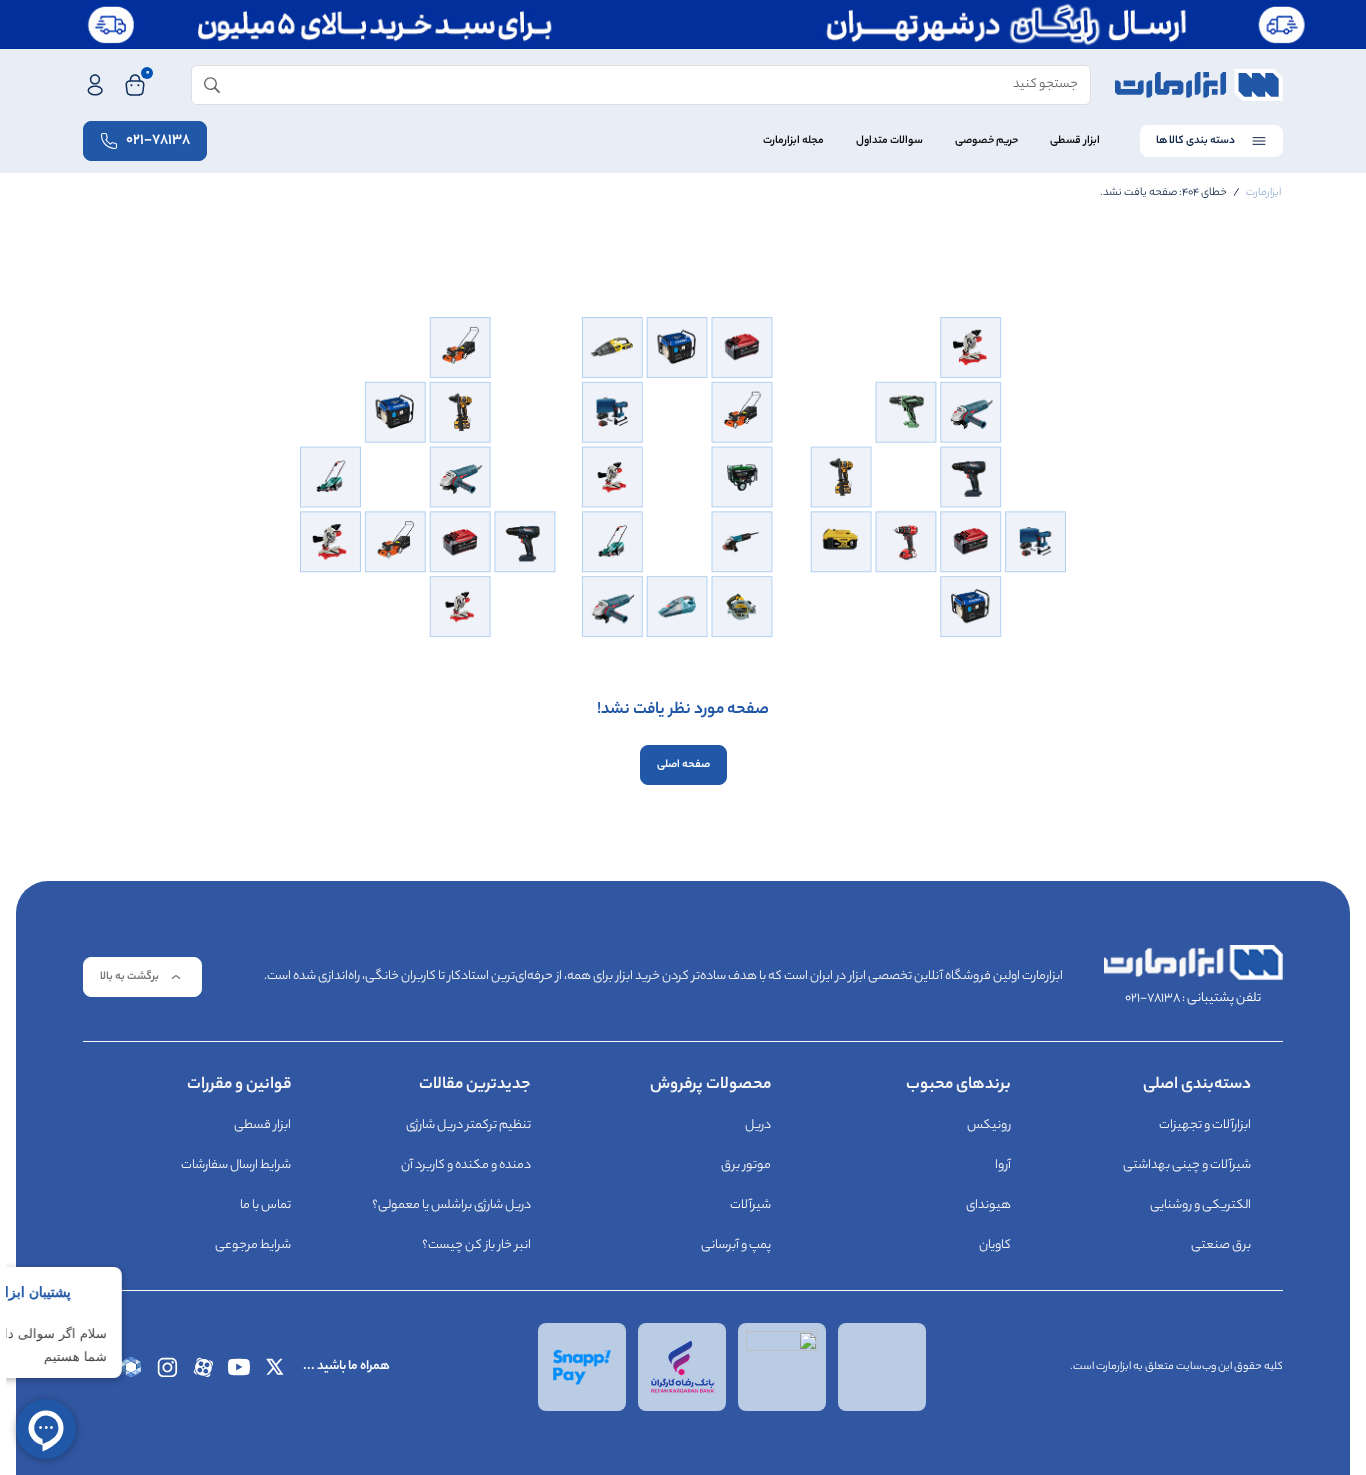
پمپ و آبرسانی (736, 1245)
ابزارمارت (1263, 193)
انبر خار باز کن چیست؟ (476, 1245)
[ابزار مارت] (1199, 85)
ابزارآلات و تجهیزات (1205, 1125)
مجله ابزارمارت (793, 141)
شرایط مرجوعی (253, 1245)
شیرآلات (750, 1205)
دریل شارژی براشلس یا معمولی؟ (451, 1205)
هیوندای (988, 1205)
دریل (758, 1125)
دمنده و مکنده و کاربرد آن (466, 1165)
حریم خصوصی (986, 141)
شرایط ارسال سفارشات (236, 1165)
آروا (1003, 1165)
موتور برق (746, 1165)
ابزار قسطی (1075, 141)
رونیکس (989, 1125)
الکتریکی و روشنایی (1200, 1205)
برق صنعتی (1221, 1245)
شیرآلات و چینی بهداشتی (1187, 1165)
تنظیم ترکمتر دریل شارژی (468, 1125)
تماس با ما (265, 1205)
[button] (142, 977)
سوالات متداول (889, 141)
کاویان (995, 1245)
